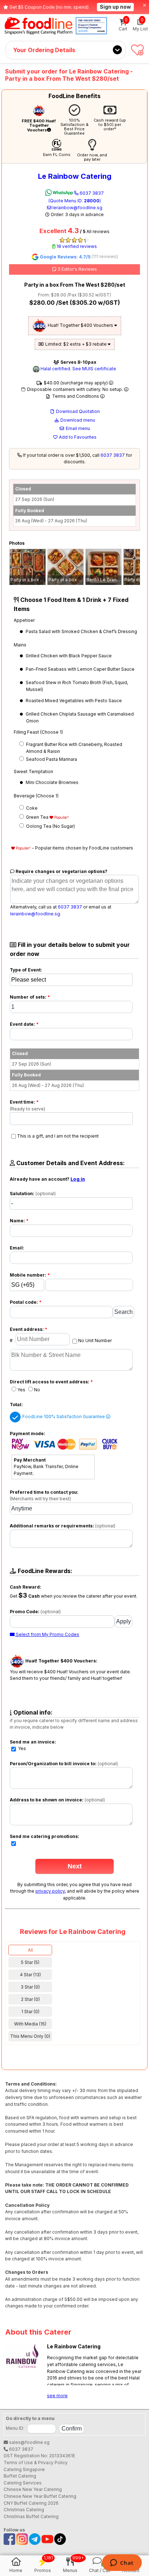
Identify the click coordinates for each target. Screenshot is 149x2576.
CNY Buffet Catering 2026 (31, 2503)
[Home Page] (39, 26)
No (37, 1390)
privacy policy (50, 1891)
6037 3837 (76, 197)
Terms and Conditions (76, 396)
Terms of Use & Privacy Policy (36, 2463)
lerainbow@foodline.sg (77, 208)
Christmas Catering (24, 2510)
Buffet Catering (20, 2476)
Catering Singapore (24, 2469)
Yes (21, 1390)
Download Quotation (77, 411)
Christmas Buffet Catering (31, 2516)
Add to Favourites (77, 437)
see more (57, 2396)
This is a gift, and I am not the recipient (58, 1136)
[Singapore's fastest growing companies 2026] (91, 26)
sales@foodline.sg (29, 2442)
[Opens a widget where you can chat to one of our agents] (122, 2563)
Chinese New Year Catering (33, 2489)
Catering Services (23, 2483)
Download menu (77, 420)
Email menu (77, 428)
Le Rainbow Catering (75, 176)
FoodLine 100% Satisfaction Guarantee (64, 1416)
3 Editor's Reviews (77, 269)
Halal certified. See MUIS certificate (78, 369)
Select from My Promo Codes (47, 1634)
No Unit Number (95, 1340)
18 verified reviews (76, 246)
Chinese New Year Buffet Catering (40, 2496)
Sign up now (115, 7)
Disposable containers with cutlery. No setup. (75, 389)
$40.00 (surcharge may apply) (76, 383)
